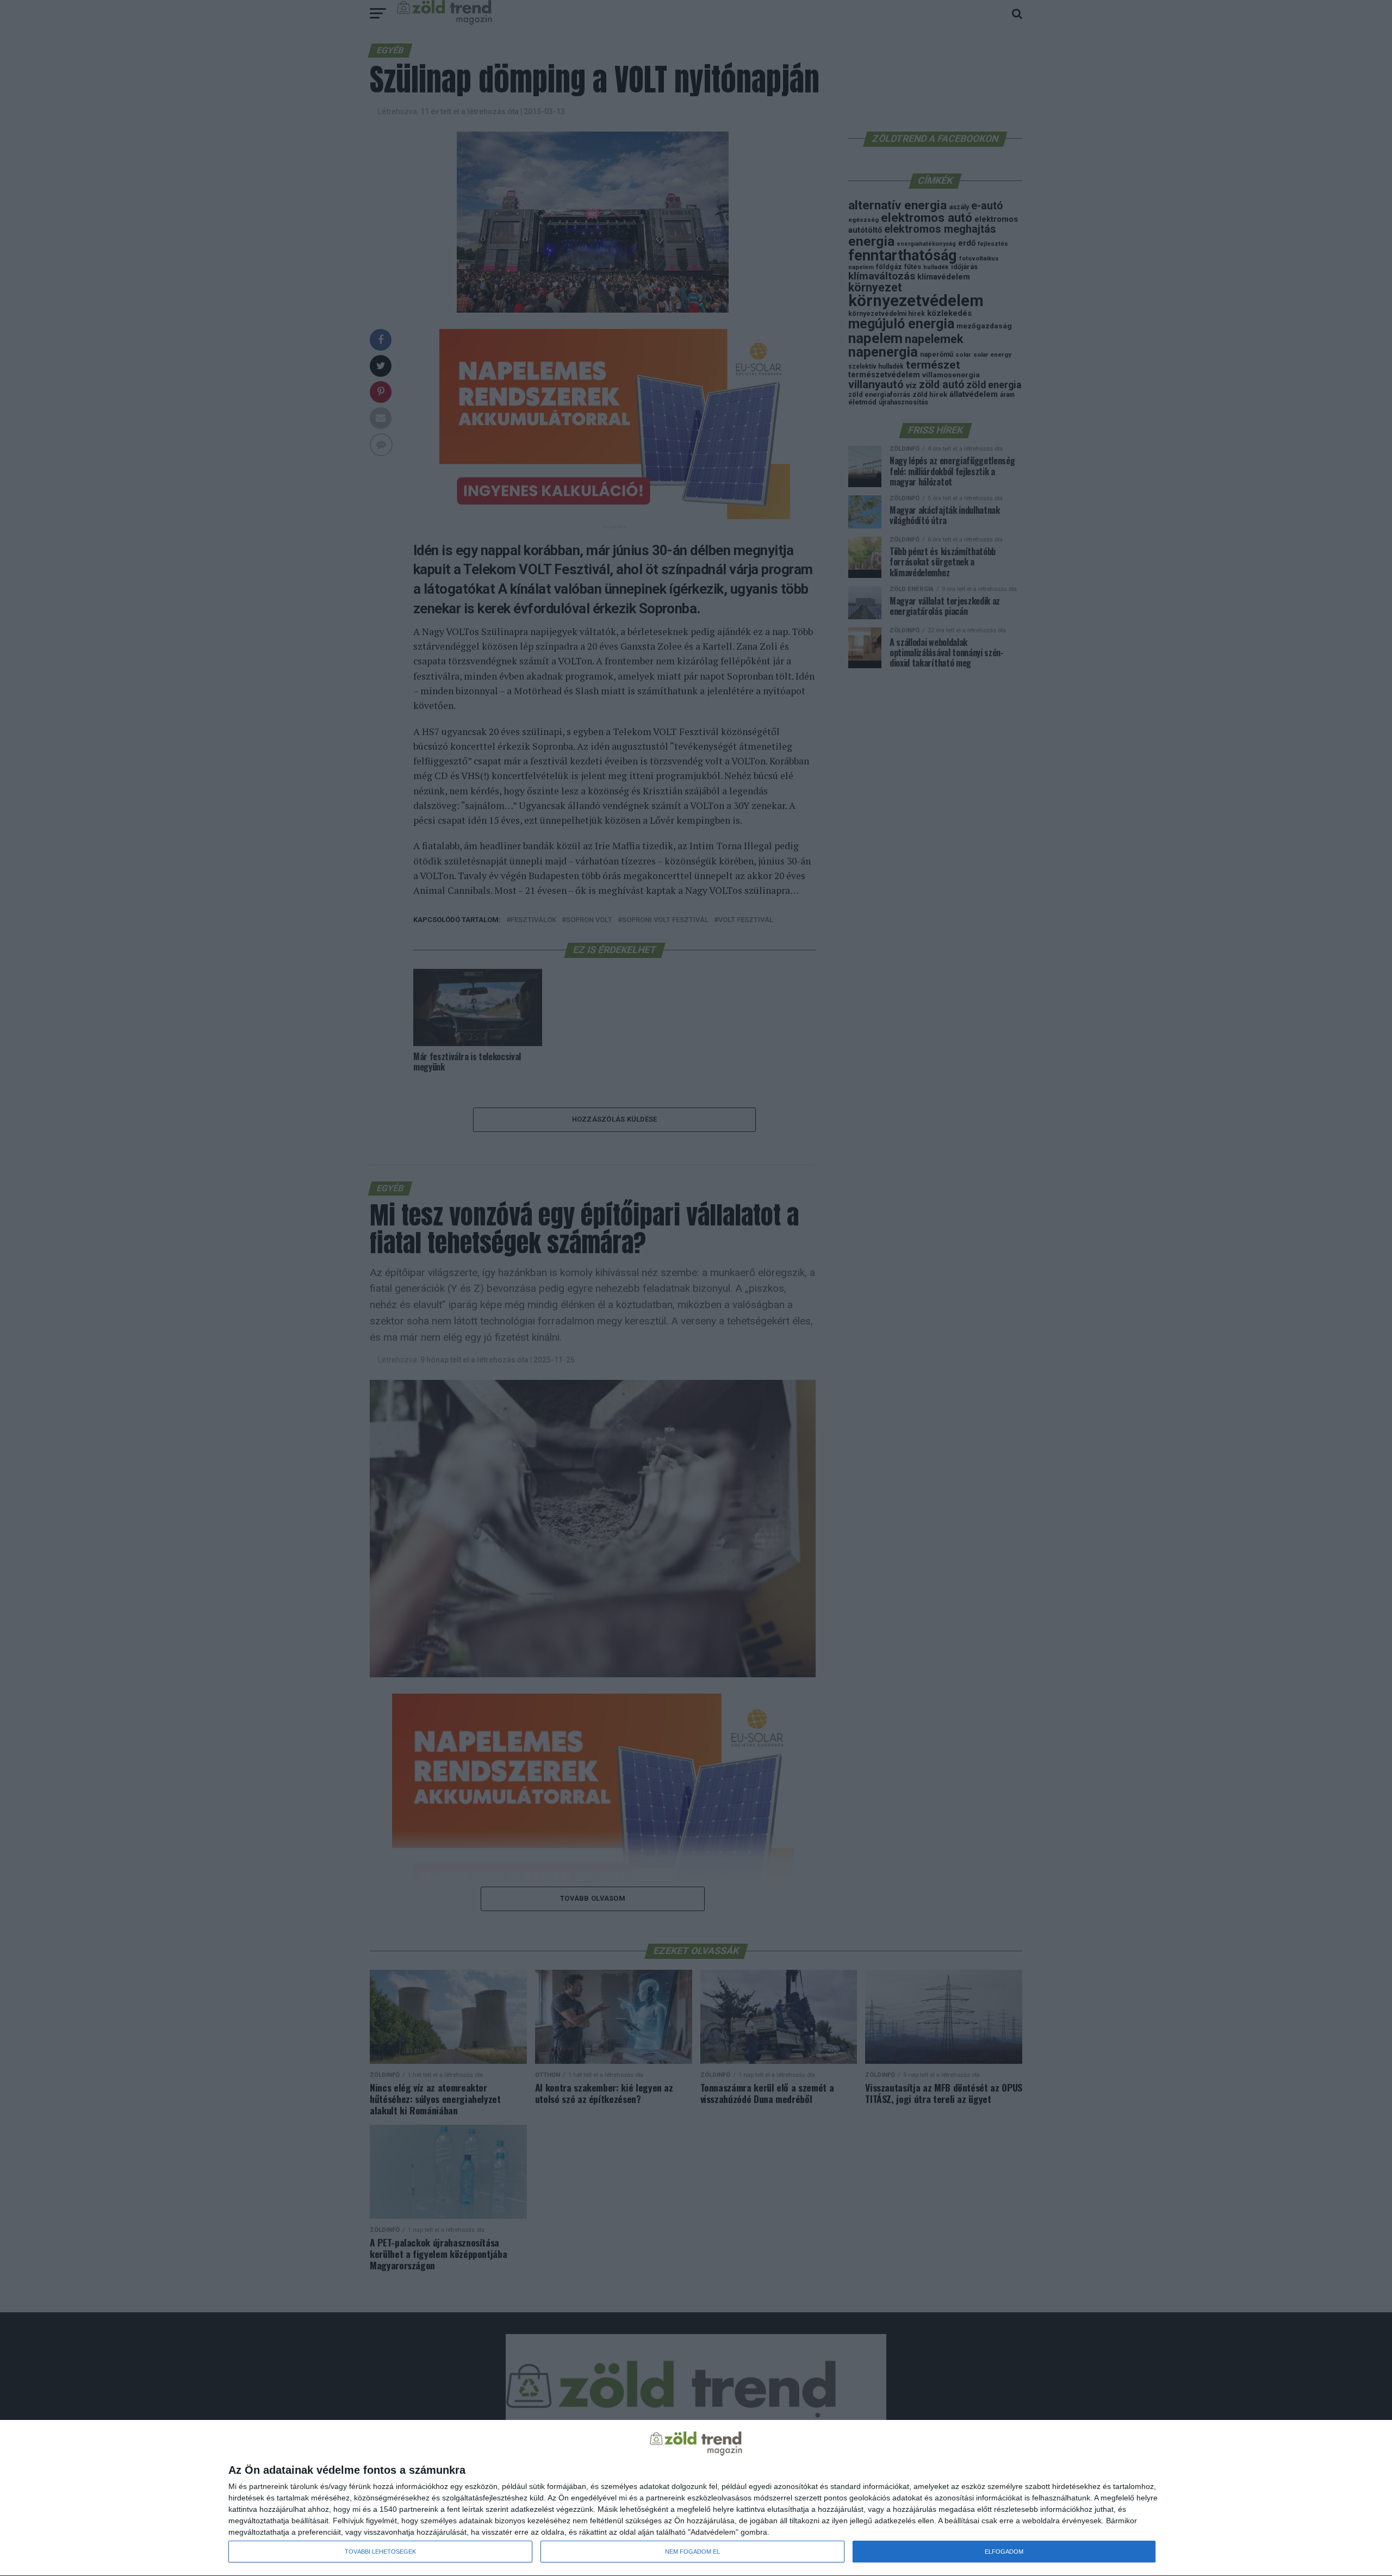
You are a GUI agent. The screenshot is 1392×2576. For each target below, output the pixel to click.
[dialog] (696, 2498)
